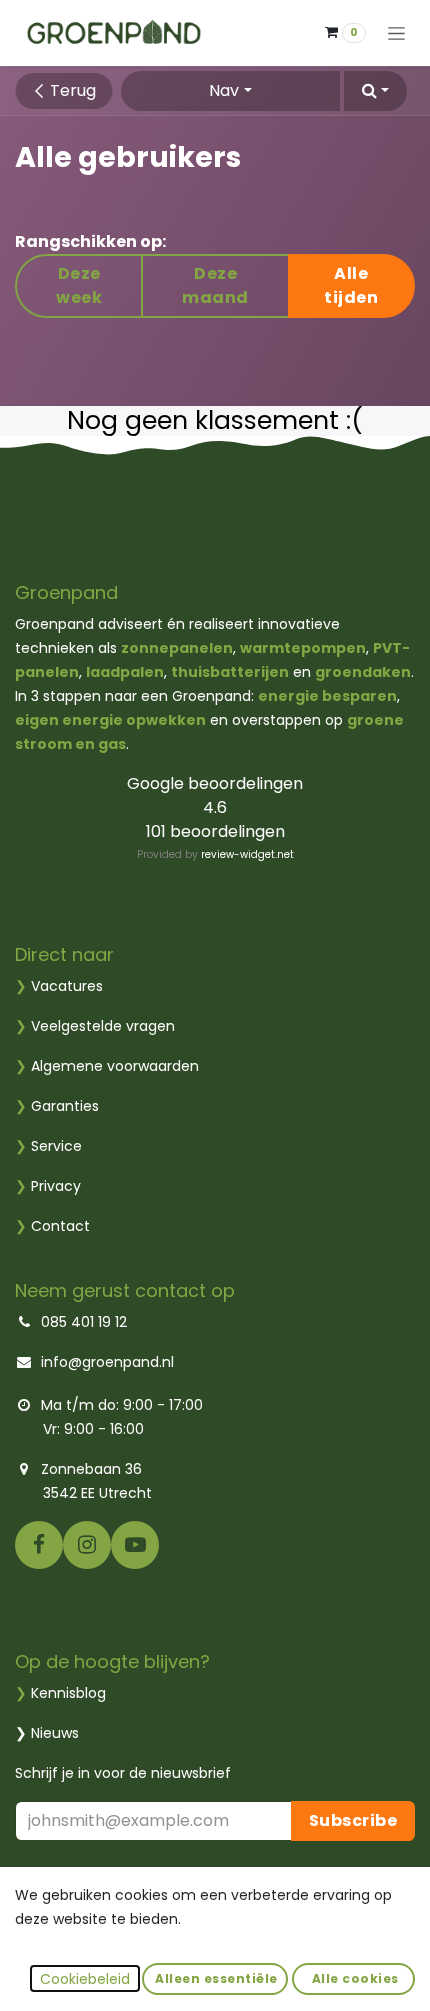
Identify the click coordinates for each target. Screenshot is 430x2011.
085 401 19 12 (84, 1322)
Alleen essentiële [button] (215, 1978)
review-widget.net (247, 854)
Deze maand (215, 285)
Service (48, 1146)
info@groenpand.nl (107, 1362)
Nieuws (55, 1733)
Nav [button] (224, 90)
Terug (71, 90)
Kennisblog (68, 1693)
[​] (39, 1544)
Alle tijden (351, 285)
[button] (375, 91)
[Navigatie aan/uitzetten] (396, 33)
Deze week (79, 285)
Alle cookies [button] (353, 1978)
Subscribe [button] (353, 1820)
